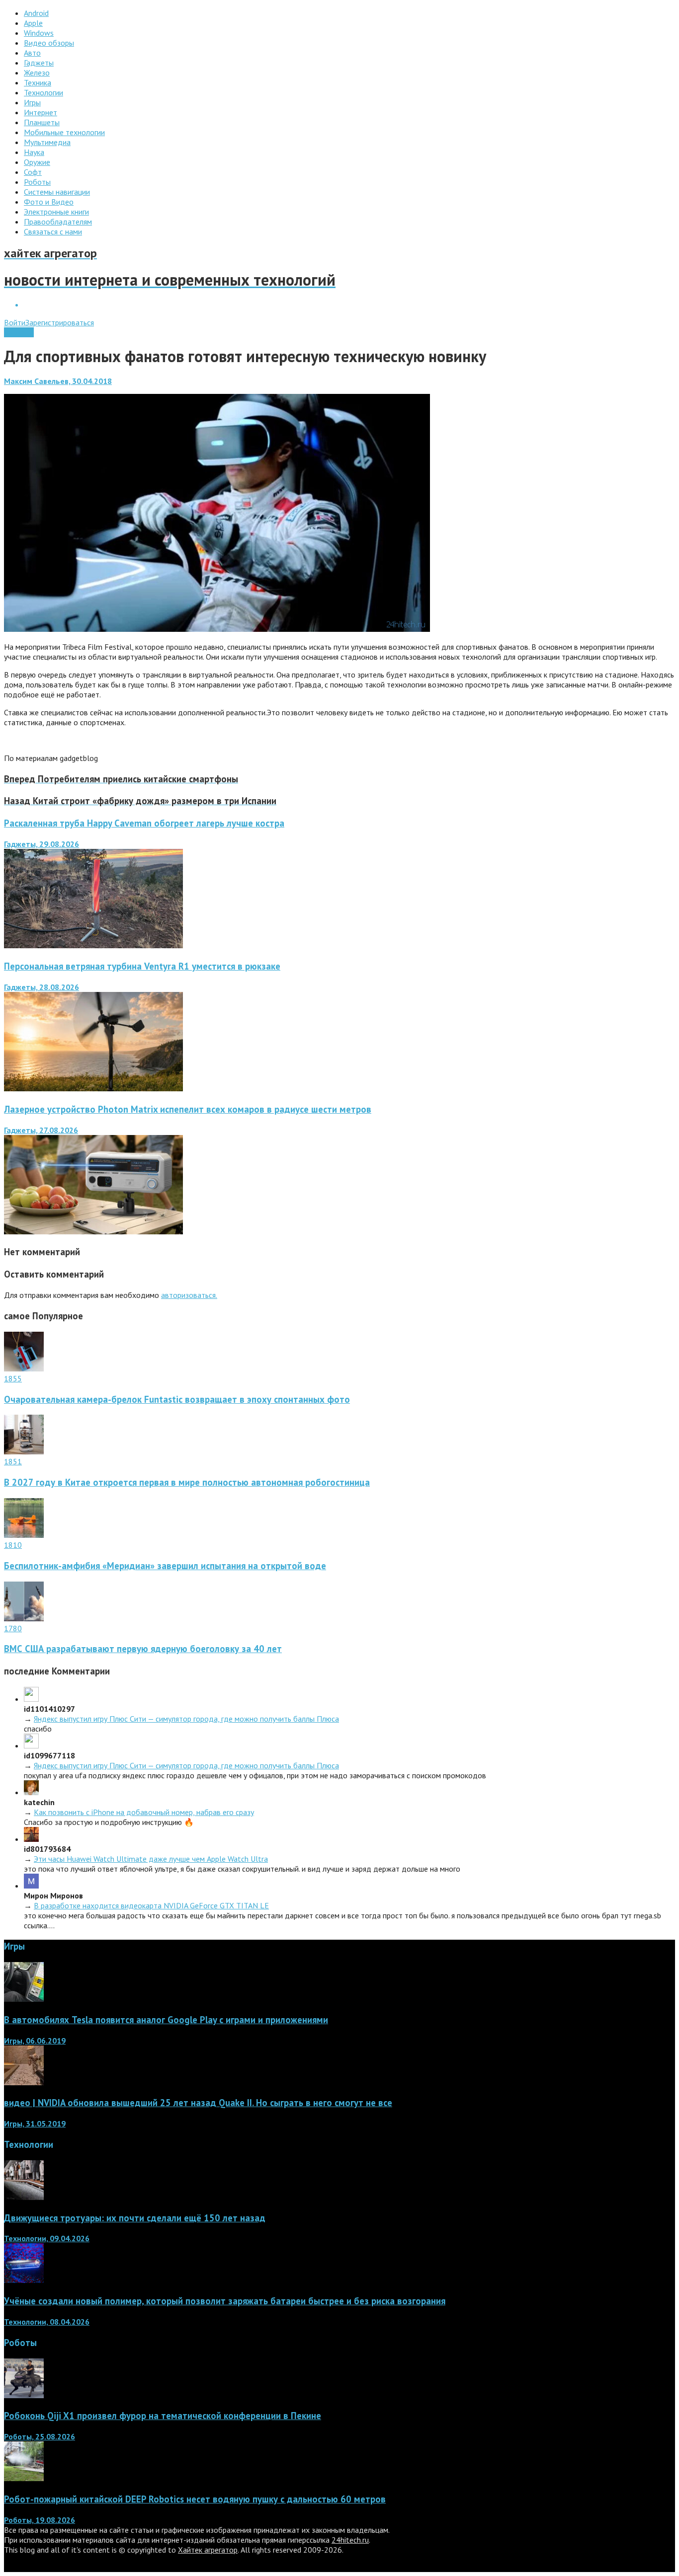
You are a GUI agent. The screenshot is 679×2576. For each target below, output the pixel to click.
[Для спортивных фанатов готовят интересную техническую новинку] (217, 629)
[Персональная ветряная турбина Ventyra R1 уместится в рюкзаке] (93, 1088)
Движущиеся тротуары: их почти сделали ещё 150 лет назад (135, 2218)
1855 (13, 1378)
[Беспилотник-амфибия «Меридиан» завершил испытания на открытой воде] (24, 1535)
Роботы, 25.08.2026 (40, 2436)
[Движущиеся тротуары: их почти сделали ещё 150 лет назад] (24, 2197)
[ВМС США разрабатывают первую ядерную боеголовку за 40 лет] (24, 1618)
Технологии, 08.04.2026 (47, 2322)
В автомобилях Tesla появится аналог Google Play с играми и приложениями (166, 2020)
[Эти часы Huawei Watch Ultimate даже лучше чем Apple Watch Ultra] (31, 1839)
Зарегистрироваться (60, 322)
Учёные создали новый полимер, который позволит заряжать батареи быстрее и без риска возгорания (225, 2301)
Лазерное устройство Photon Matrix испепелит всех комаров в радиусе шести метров (188, 1109)
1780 (13, 1628)
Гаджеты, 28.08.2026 (42, 987)
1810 (13, 1545)
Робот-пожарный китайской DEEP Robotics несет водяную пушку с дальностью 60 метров (195, 2499)
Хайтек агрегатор (208, 2550)
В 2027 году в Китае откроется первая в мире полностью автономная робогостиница (187, 1482)
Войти (15, 322)
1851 (13, 1461)
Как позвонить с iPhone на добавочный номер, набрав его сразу (144, 1812)
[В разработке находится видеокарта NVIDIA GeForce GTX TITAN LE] (31, 1886)
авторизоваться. (189, 1295)
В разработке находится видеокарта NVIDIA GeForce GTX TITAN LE (151, 1905)
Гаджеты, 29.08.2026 (42, 844)
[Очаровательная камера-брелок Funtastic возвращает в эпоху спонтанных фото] (24, 1368)
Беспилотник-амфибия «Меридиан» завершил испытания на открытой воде (165, 1566)
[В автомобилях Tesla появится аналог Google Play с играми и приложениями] (24, 1999)
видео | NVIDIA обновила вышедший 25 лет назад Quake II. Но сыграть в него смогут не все (198, 2103)
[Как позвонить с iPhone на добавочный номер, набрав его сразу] (31, 1792)
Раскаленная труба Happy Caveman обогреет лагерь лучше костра (144, 823)
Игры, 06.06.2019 (35, 2041)
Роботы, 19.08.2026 (40, 2520)
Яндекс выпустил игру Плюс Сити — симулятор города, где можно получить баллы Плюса (186, 1719)
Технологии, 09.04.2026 (47, 2238)
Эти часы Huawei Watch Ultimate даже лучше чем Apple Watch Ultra (151, 1859)
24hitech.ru (350, 2540)
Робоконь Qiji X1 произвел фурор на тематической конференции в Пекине (163, 2416)
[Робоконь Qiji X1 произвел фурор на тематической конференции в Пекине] (24, 2395)
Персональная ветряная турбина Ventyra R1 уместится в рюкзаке (142, 966)
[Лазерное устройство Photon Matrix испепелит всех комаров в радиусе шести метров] (93, 1231)
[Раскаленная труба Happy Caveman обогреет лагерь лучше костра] (93, 945)
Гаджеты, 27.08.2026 (41, 1130)
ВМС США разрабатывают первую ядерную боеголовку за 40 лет (143, 1649)
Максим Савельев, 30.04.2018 (58, 381)
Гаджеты (19, 332)
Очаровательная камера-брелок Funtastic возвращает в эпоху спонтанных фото (177, 1399)
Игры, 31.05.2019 (35, 2123)
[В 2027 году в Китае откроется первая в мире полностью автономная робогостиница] (24, 1451)
